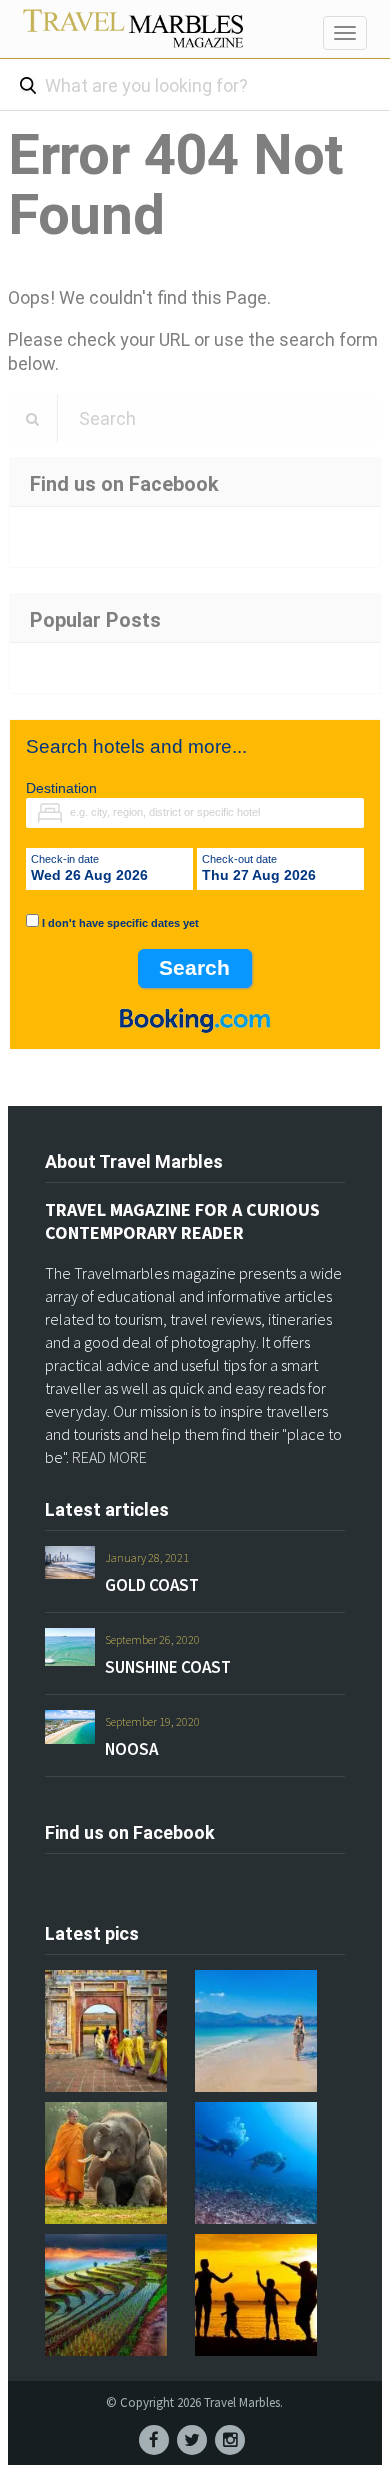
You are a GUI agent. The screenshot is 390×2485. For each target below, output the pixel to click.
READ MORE (109, 1457)
